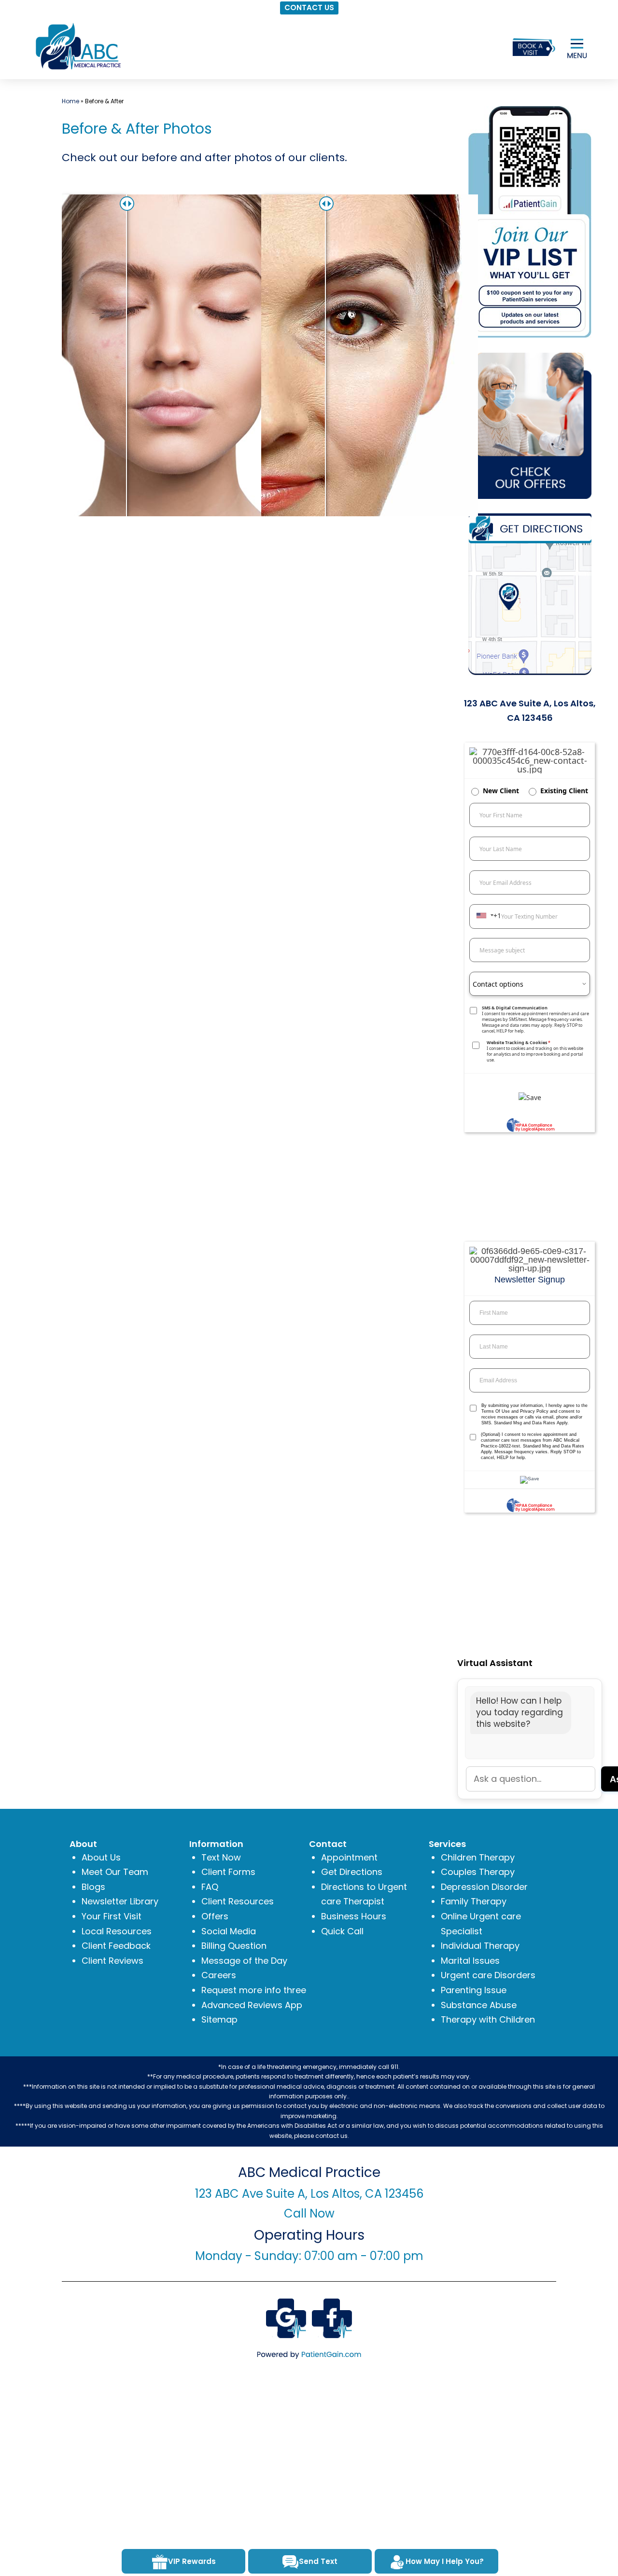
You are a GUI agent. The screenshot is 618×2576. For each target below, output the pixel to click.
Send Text (318, 2561)
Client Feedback (116, 1946)
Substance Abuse (479, 2005)
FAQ (210, 1887)
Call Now (309, 2213)
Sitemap (219, 2019)
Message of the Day (244, 1961)
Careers (219, 1975)
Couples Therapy (478, 1872)
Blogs (93, 1887)
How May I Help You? (445, 2561)
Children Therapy (478, 1857)
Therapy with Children (488, 2019)
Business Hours (354, 1916)
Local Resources (117, 1931)
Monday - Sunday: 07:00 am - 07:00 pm (309, 2256)
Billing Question (234, 1946)
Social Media (229, 1931)
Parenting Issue (474, 1990)
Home (70, 101)
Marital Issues (470, 1961)
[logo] (77, 46)
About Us (101, 1857)
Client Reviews (112, 1961)
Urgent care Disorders (488, 1975)
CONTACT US (309, 7)
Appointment (349, 1857)
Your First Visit (112, 1916)
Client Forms (228, 1872)
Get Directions (352, 1872)
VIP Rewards (192, 2561)
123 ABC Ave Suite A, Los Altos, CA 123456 (309, 2194)
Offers (215, 1916)
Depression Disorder (484, 1887)
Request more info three (254, 1990)
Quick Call (342, 1931)
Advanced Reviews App (252, 2005)
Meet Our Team (115, 1872)
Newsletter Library (120, 1901)
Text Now (221, 1857)
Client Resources (238, 1901)
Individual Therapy (480, 1946)
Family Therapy (474, 1901)
